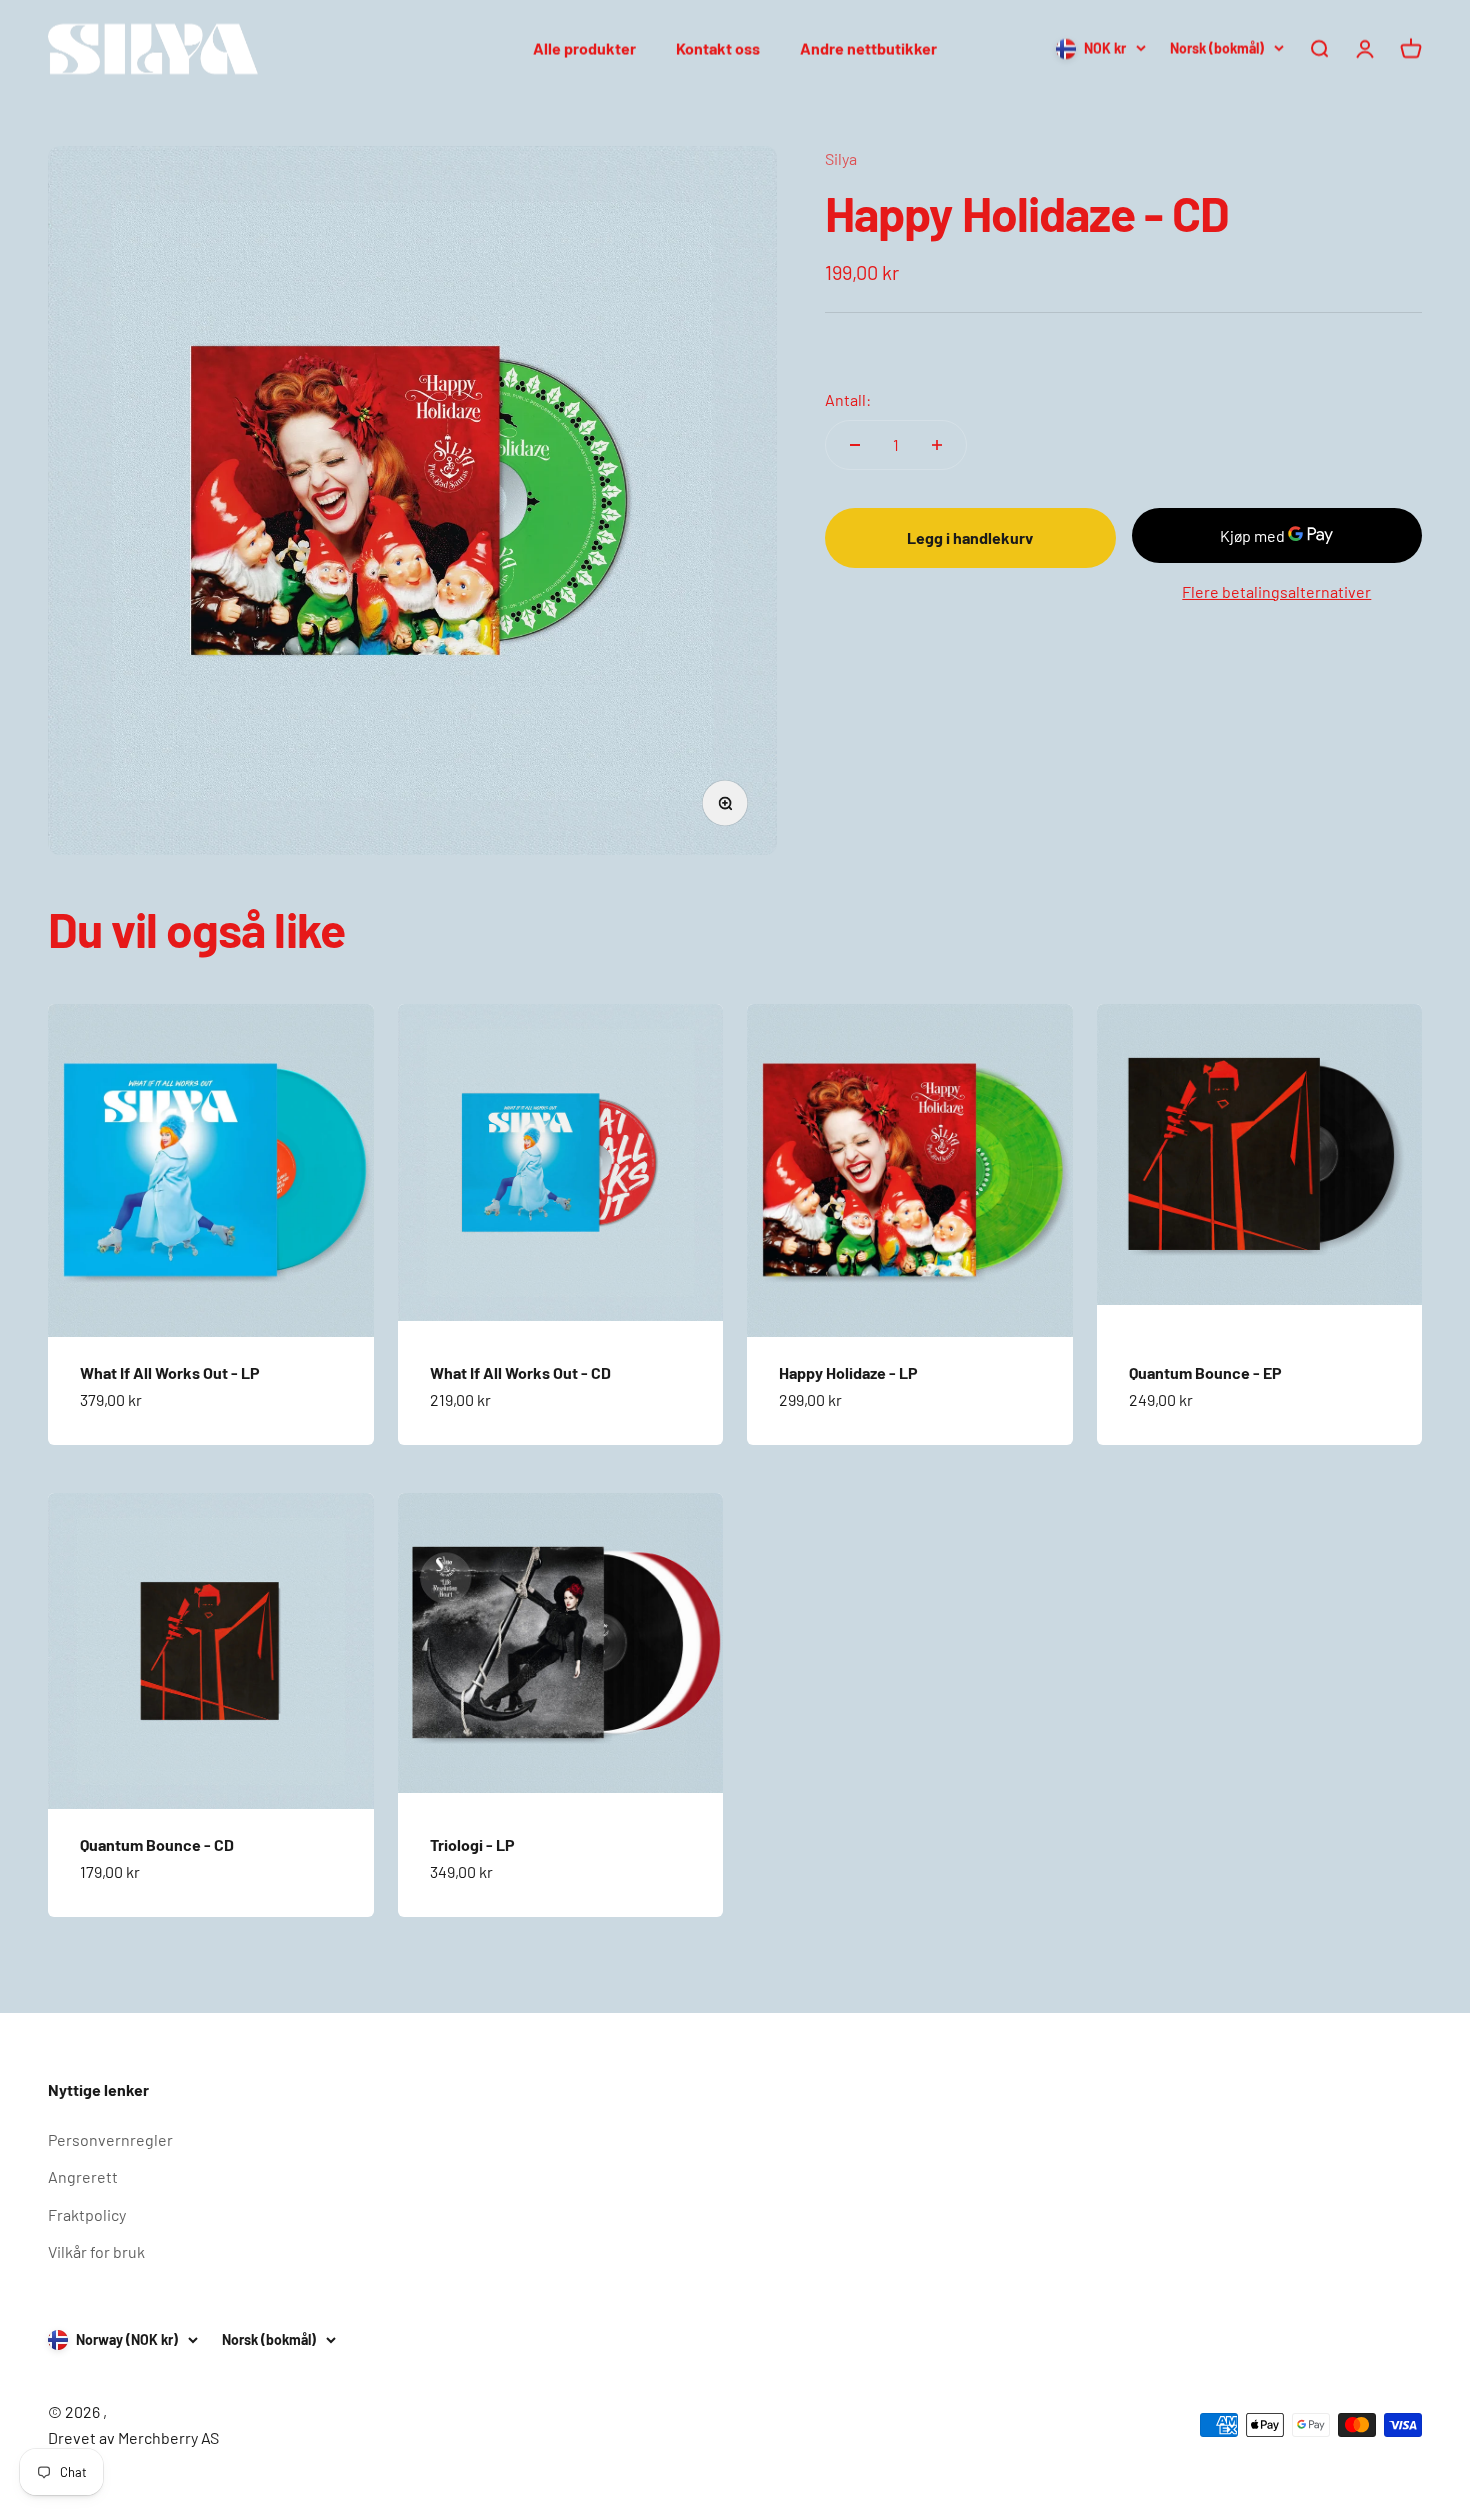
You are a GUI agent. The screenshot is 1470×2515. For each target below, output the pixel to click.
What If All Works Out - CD (520, 1372)
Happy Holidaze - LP (848, 1372)
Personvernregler (110, 2139)
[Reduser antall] (855, 445)
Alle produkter (584, 48)
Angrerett (83, 2176)
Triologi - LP (472, 1844)
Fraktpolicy (87, 2214)
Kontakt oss (718, 48)
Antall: (848, 399)
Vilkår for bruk (96, 2251)
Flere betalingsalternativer (1276, 591)
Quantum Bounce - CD (157, 1844)
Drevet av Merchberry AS (133, 2437)
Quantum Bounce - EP (1205, 1372)
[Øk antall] (937, 445)
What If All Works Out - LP (170, 1372)
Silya (841, 158)
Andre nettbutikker (868, 48)
